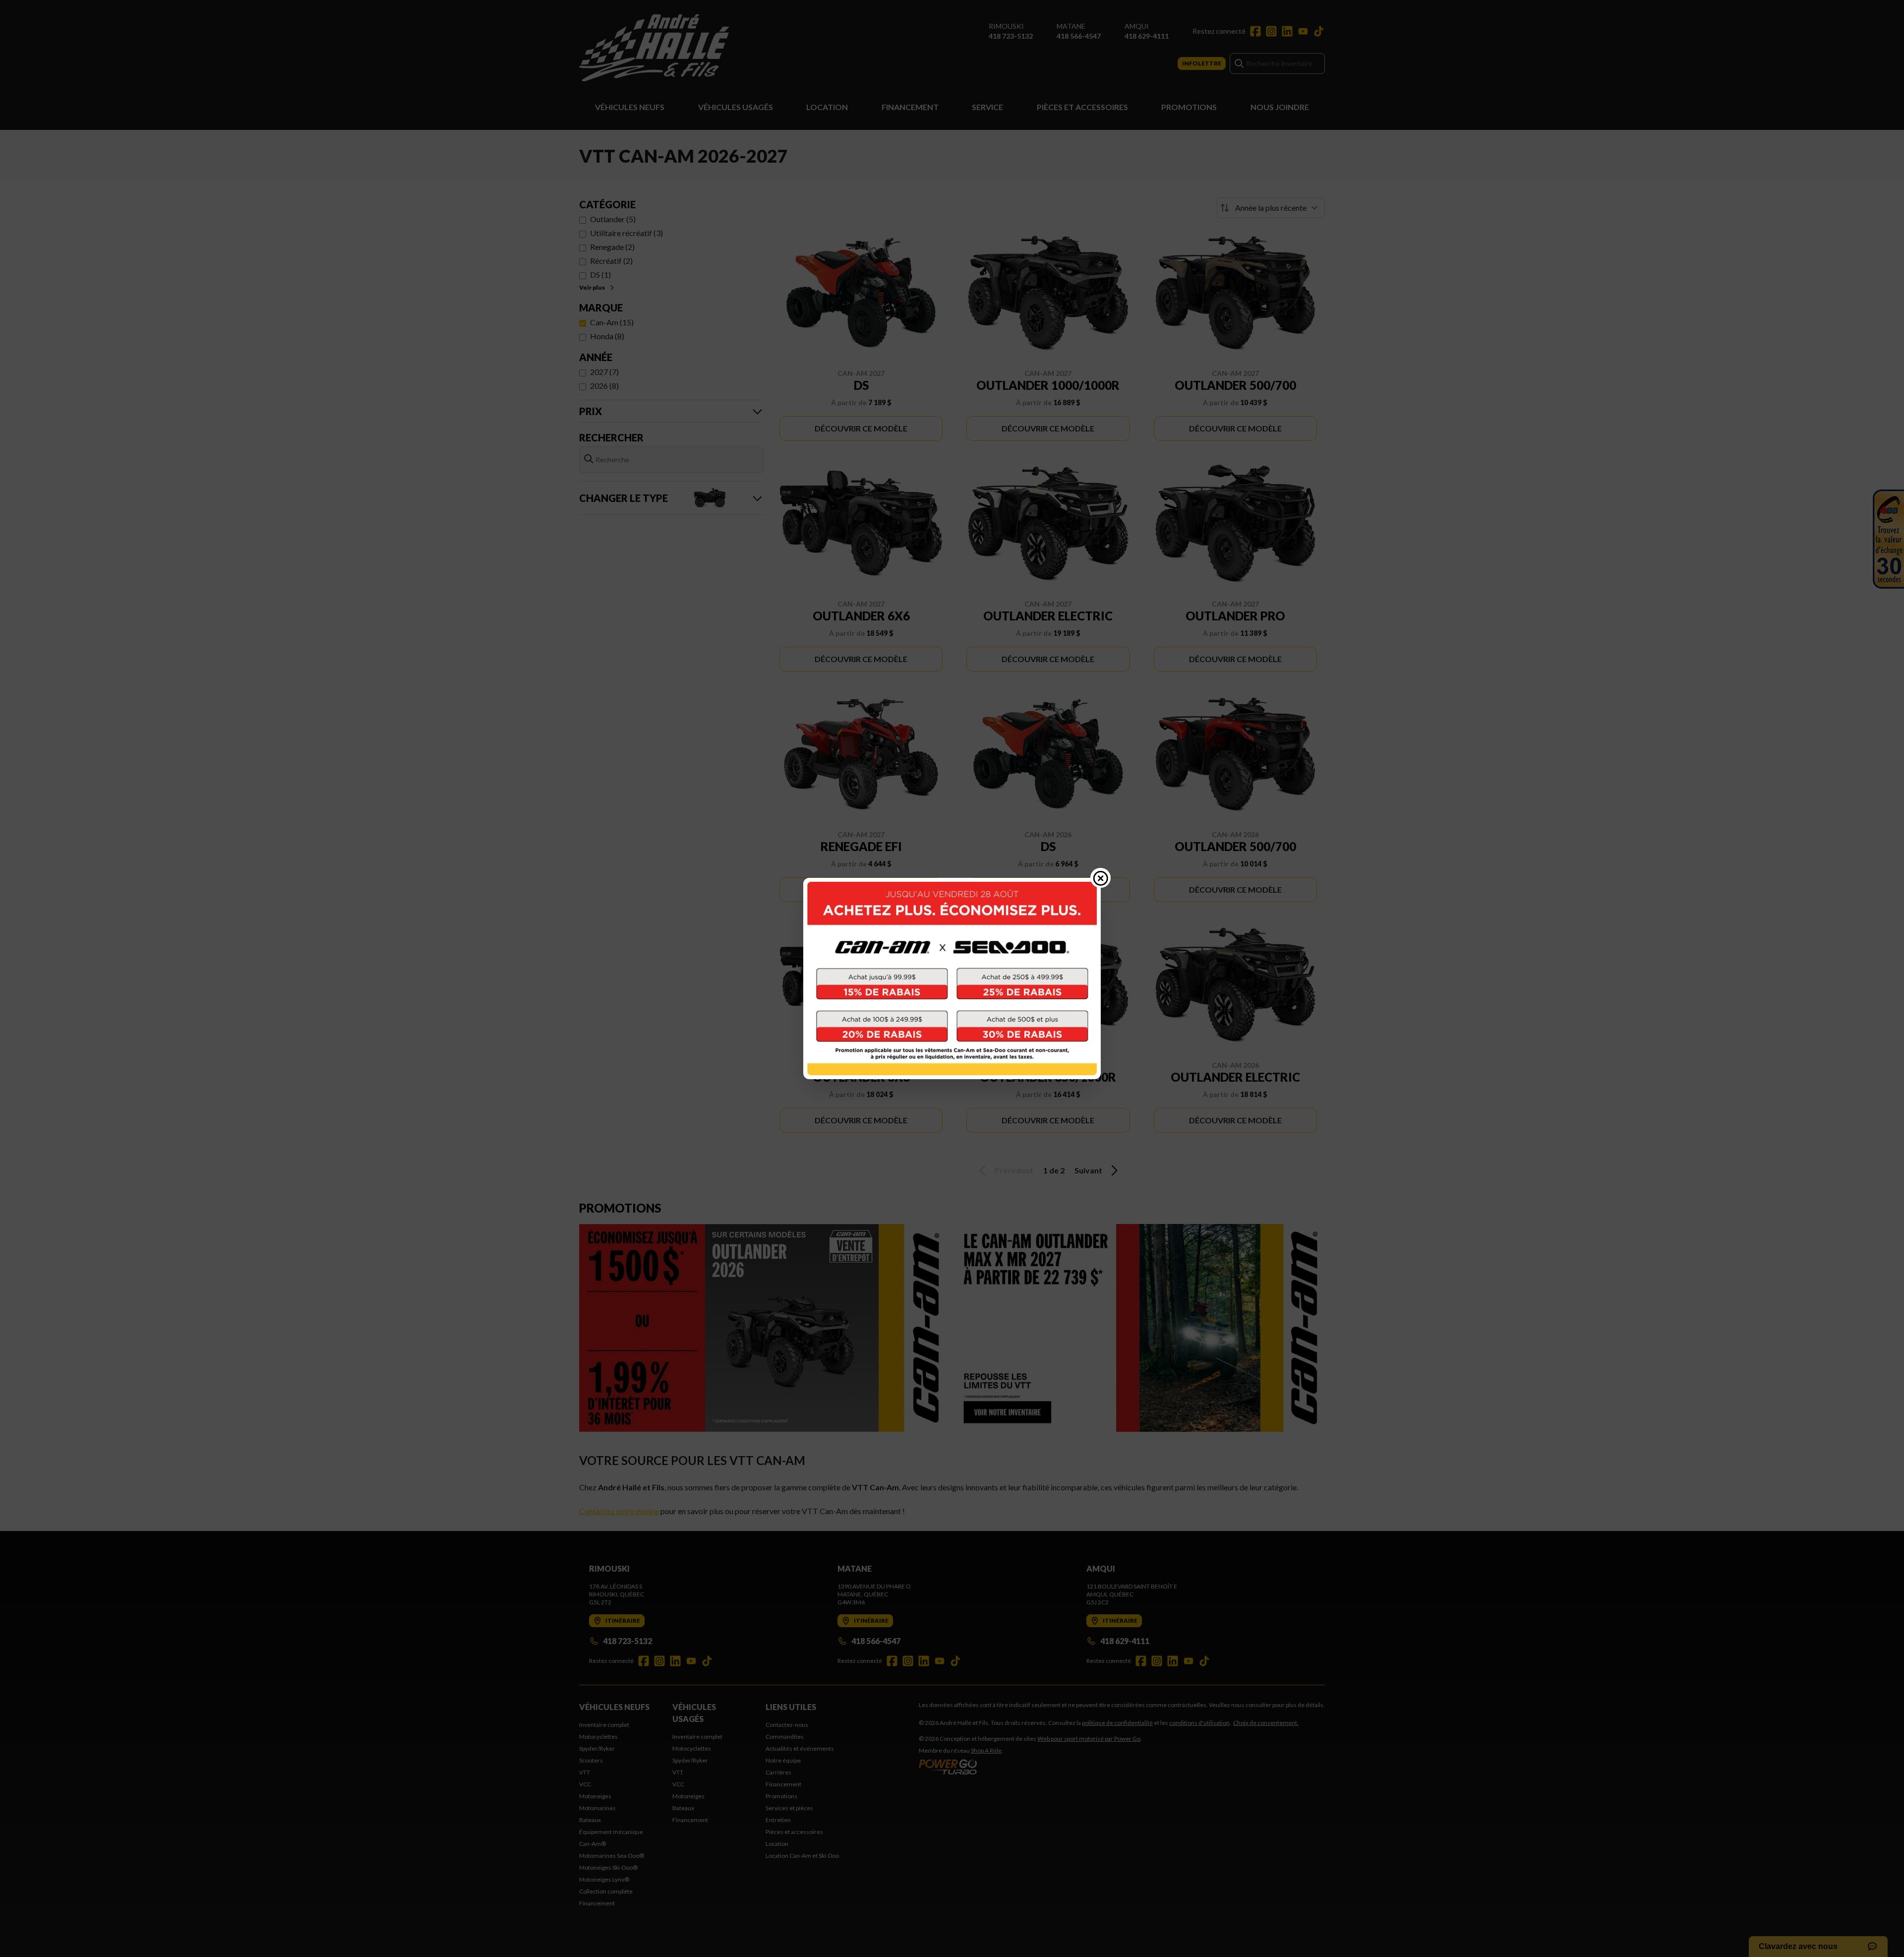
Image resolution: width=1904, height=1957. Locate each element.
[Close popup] (1101, 878)
